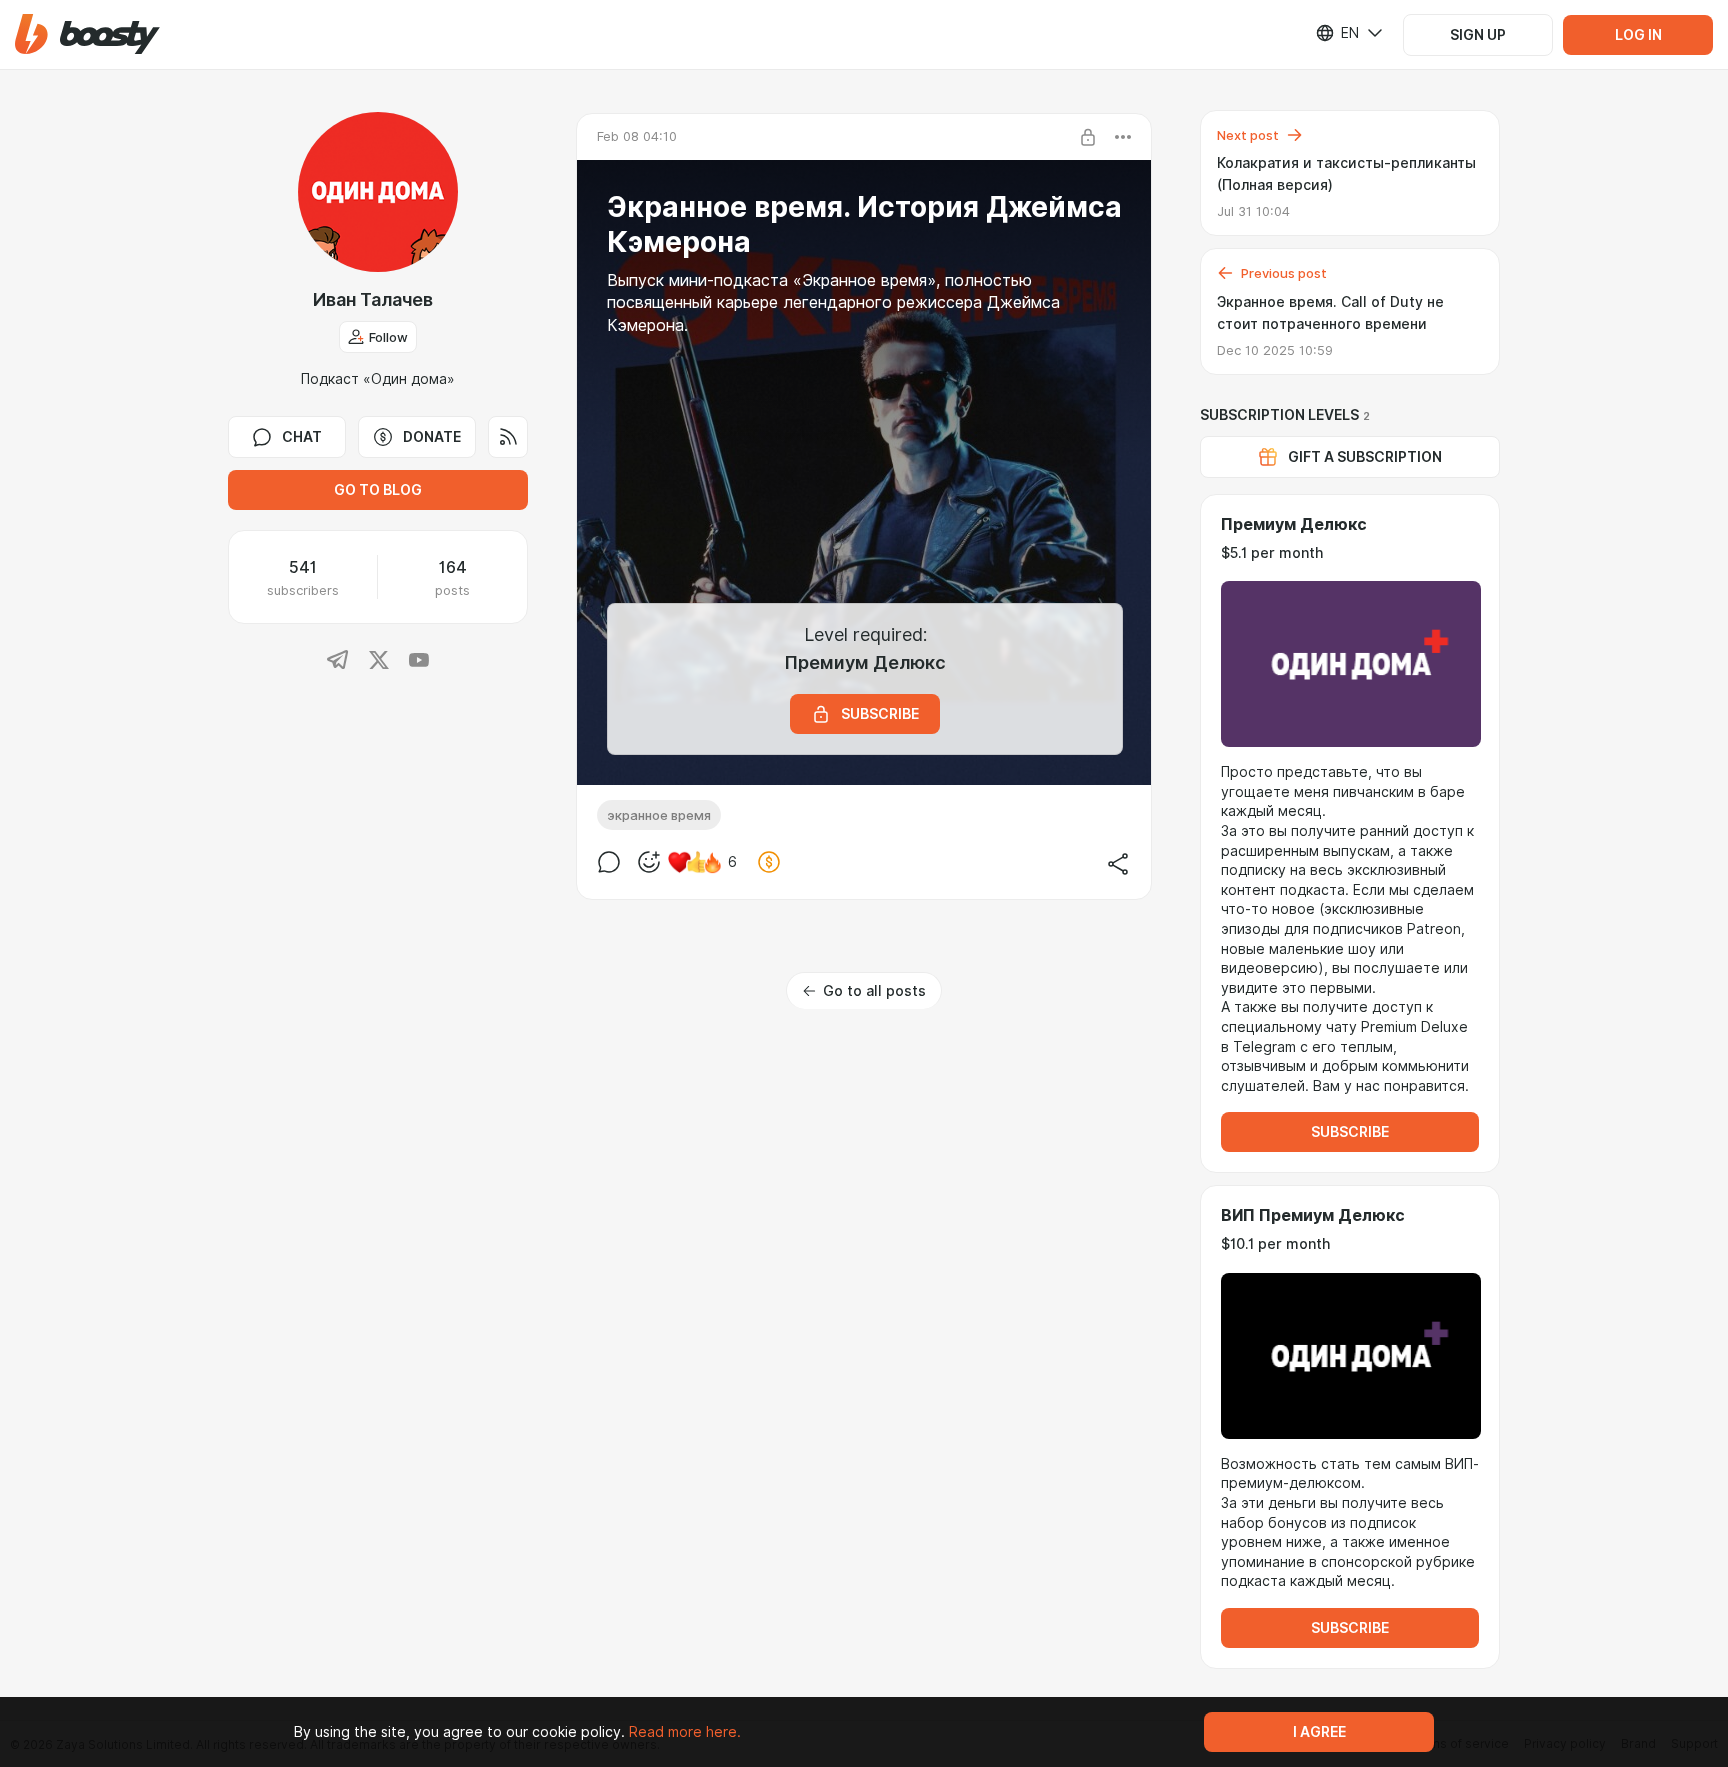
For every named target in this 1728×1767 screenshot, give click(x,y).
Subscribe (1350, 1132)
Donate (432, 437)
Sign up (1478, 35)
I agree (1319, 1732)
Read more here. (685, 1732)
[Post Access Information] (1088, 137)
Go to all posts (874, 991)
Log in (1638, 35)
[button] (87, 34)
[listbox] (1337, 33)
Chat (302, 437)
